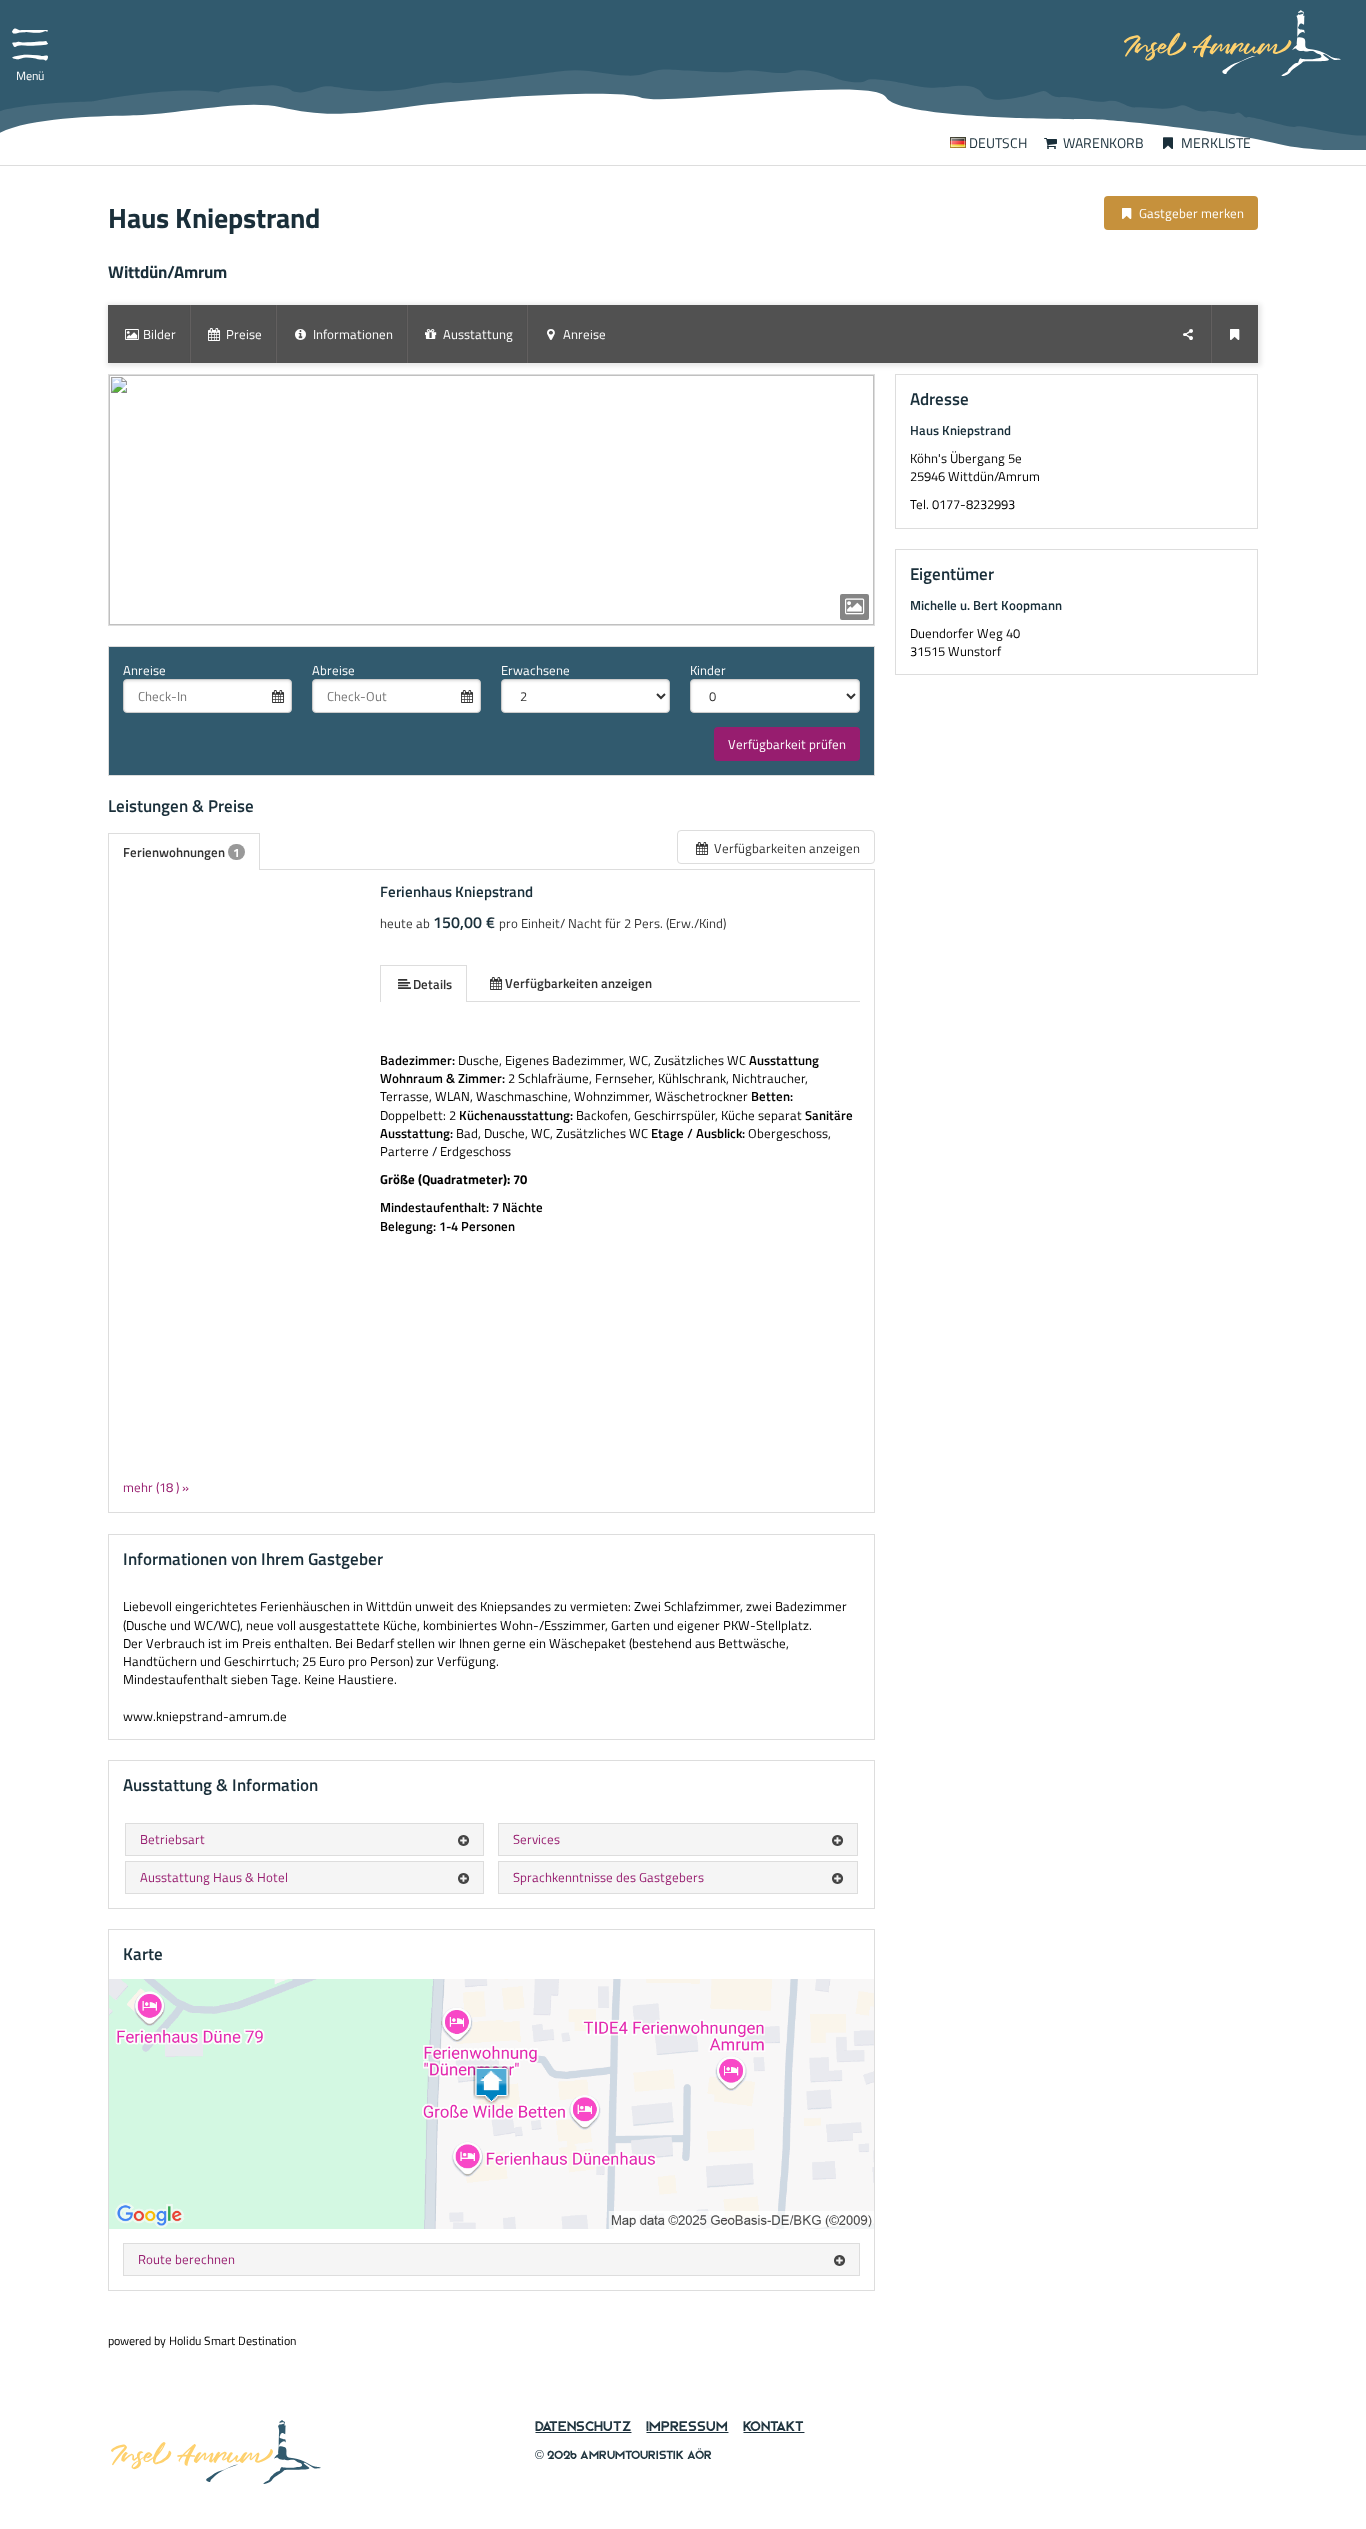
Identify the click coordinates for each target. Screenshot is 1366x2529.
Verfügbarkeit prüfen (787, 744)
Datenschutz (583, 2426)
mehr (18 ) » (156, 1486)
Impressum (687, 2426)
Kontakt (773, 2426)
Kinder (708, 670)
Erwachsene (535, 670)
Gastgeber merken (1190, 213)
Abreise (333, 670)
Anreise (144, 670)
